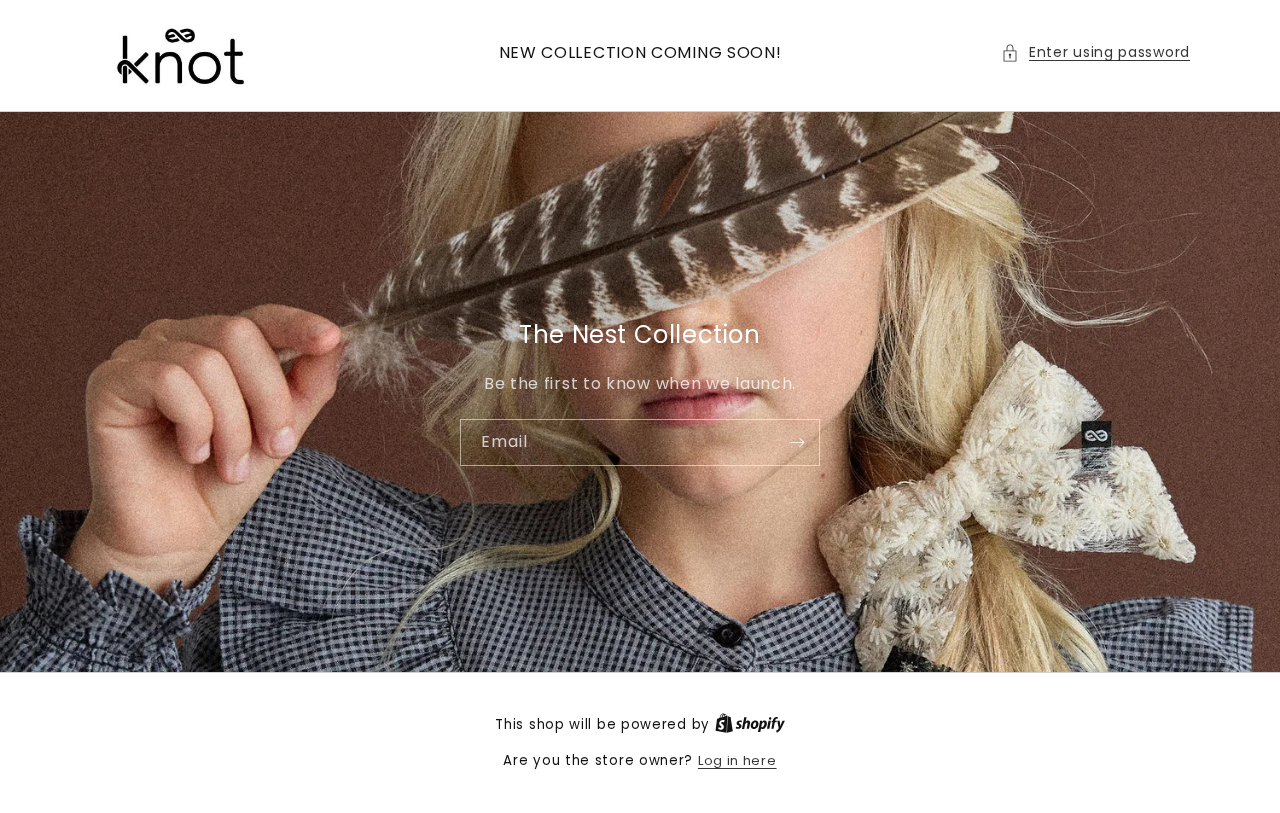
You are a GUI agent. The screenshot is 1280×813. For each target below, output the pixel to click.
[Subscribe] (797, 441)
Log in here (737, 760)
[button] (1095, 52)
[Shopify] (750, 724)
